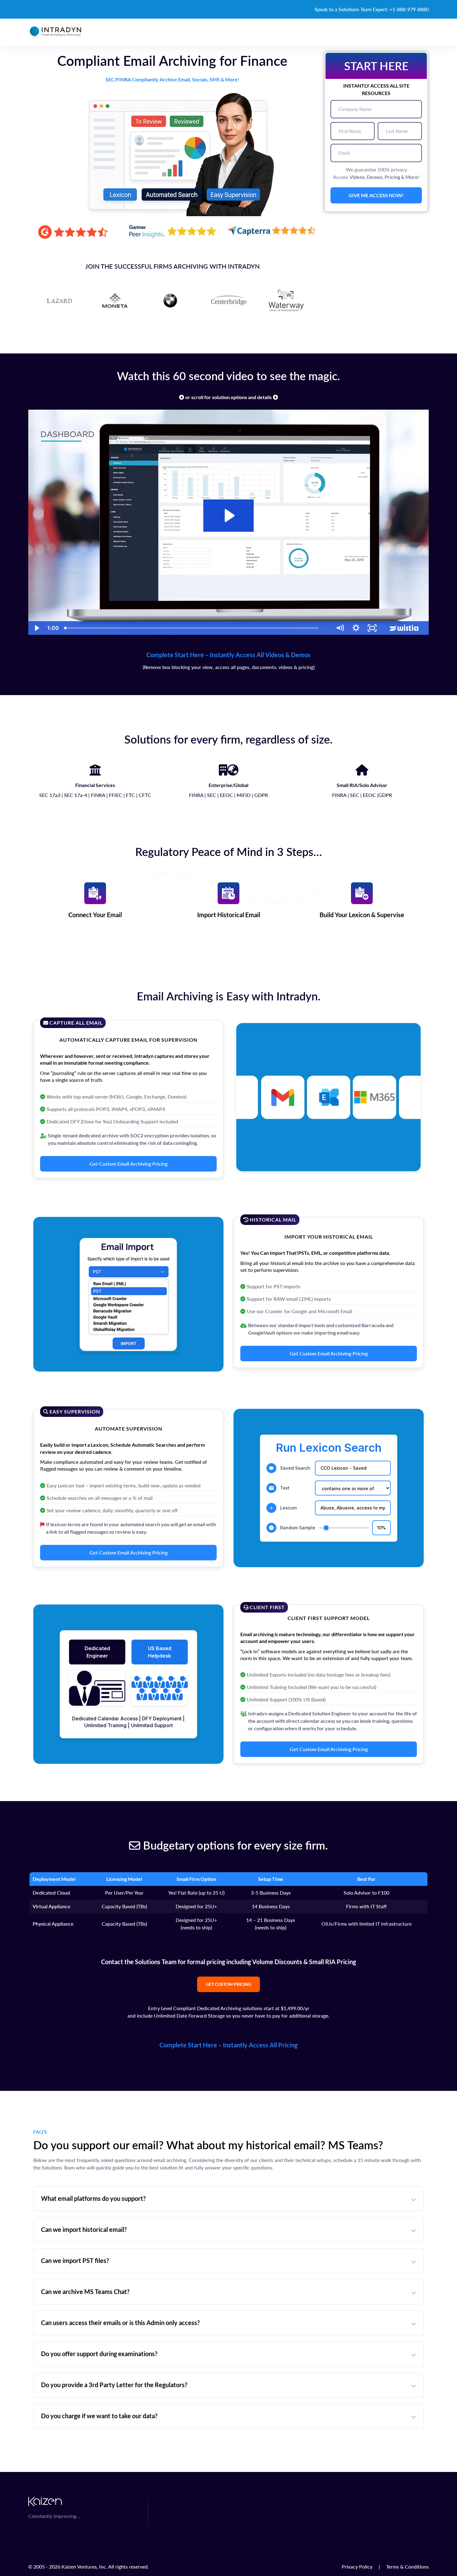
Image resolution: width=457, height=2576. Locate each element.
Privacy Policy (357, 2567)
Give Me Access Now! (376, 195)
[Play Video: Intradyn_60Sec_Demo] (229, 516)
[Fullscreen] (372, 628)
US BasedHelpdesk (160, 1652)
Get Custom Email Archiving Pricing (129, 1164)
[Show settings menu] (356, 628)
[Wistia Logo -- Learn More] (404, 628)
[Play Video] (36, 628)
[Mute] (340, 628)
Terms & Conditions (407, 2567)
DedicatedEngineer (97, 1652)
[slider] (197, 628)
